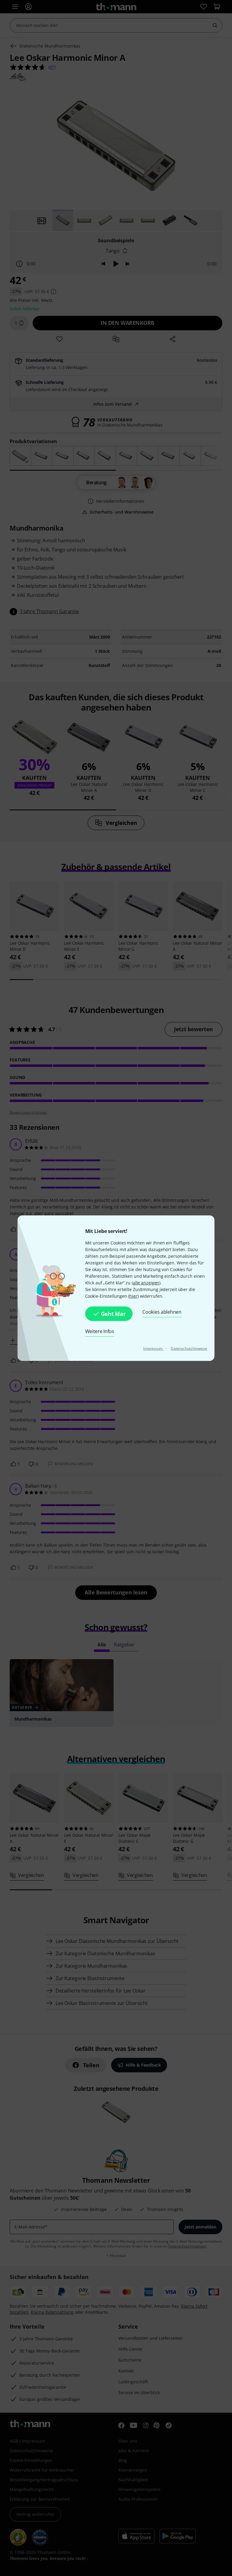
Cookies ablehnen (162, 1312)
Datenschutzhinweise (189, 1348)
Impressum (153, 1348)
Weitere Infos (100, 1331)
